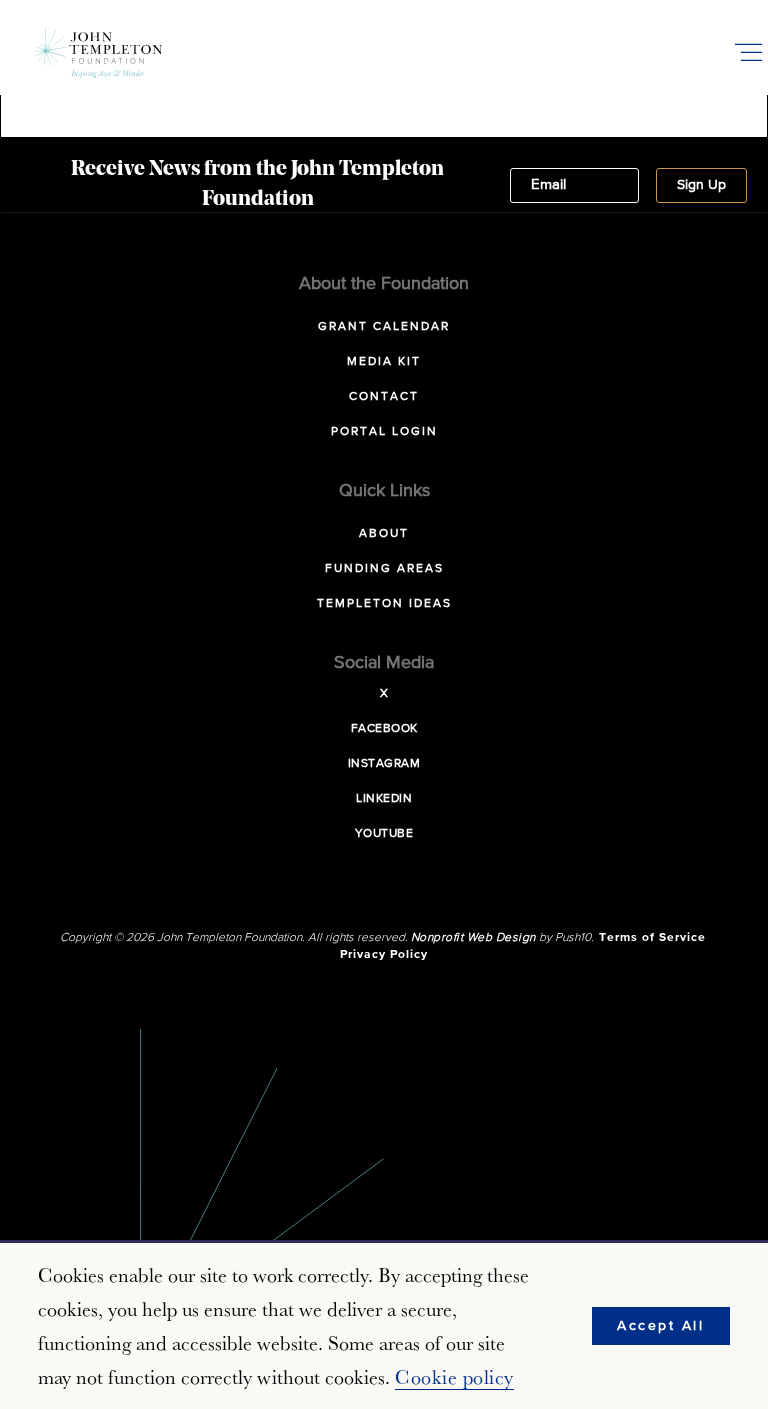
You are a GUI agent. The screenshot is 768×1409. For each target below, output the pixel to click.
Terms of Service (652, 938)
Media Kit (384, 362)
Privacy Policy (384, 955)
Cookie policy (454, 1377)
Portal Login (384, 432)
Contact (384, 397)
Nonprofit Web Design (473, 938)
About (384, 534)
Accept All (660, 1326)
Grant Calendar (384, 327)
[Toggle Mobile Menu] (748, 52)
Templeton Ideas (384, 604)
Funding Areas (384, 569)
